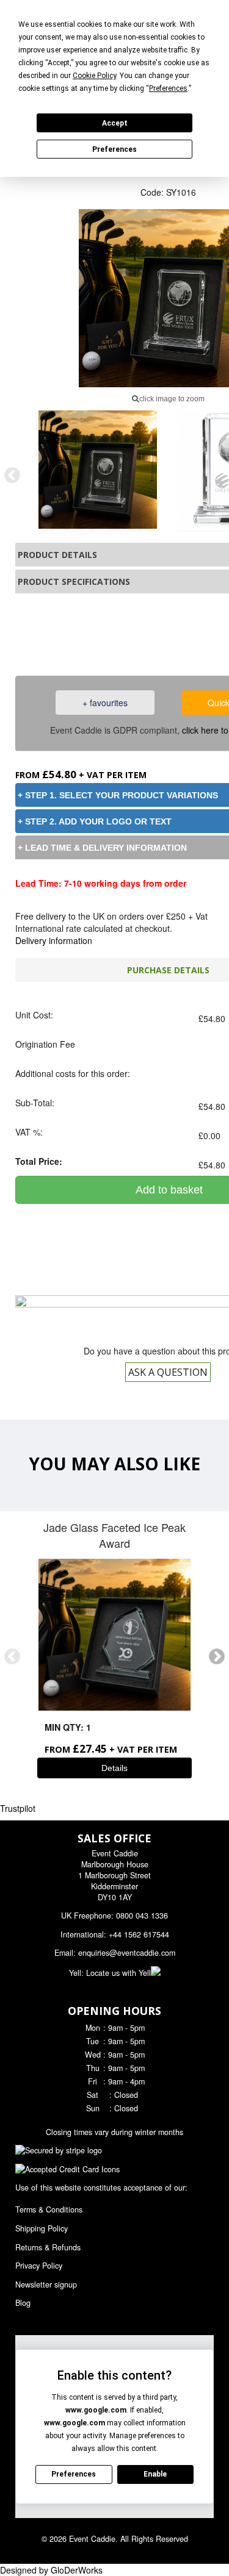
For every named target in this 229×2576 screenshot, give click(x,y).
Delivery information (54, 940)
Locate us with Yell (118, 1973)
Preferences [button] (168, 88)
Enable (155, 2474)
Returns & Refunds (48, 2247)
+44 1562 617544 (139, 1934)
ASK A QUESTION (168, 1372)
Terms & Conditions (49, 2209)
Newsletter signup (46, 2284)
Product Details (57, 555)
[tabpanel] (98, 470)
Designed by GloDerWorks (51, 2570)
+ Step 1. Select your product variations (118, 795)
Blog (23, 2303)
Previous (12, 476)
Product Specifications (74, 581)
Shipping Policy (42, 2228)
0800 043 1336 (142, 1916)
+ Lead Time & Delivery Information (102, 848)
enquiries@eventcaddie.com (127, 1953)
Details (114, 1768)
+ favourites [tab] (105, 703)
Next (217, 1657)
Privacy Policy (39, 2266)
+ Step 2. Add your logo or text (95, 821)
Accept (115, 123)
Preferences (114, 149)
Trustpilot (18, 1808)
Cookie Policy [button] (94, 76)
